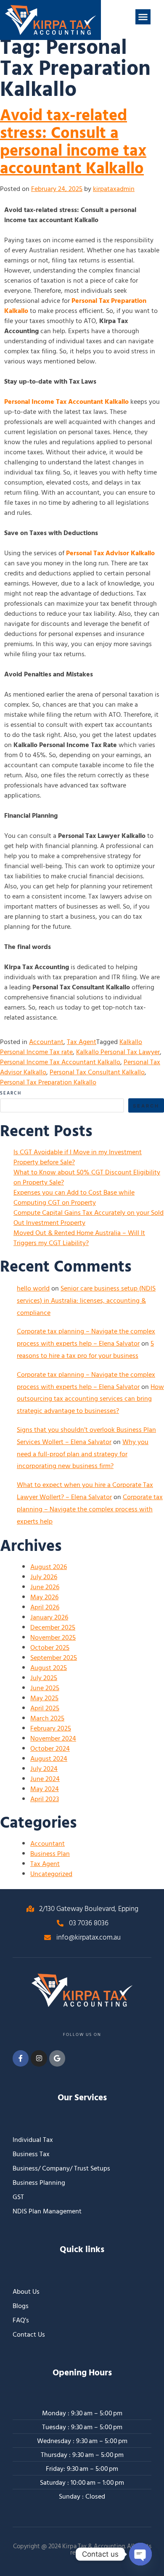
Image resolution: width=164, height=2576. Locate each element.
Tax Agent (82, 1042)
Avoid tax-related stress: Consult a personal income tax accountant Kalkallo (73, 142)
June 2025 (45, 1688)
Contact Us (29, 2335)
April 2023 (45, 1799)
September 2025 (54, 1658)
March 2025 (47, 1718)
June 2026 (45, 1587)
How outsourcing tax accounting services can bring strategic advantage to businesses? (90, 1399)
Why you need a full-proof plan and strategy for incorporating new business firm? (83, 1454)
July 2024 (44, 1769)
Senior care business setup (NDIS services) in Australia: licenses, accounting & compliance (86, 1301)
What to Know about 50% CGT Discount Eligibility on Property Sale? (87, 1177)
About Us (26, 2292)
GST (18, 2197)
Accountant (46, 1042)
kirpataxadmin (114, 189)
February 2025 (51, 1728)
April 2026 (45, 1607)
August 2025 (49, 1668)
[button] (143, 17)
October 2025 (50, 1648)
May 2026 (44, 1597)
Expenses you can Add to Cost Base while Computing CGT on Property (74, 1198)
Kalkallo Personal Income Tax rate (71, 1047)
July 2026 (44, 1577)
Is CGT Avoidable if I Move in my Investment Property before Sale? (78, 1157)
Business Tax (31, 2154)
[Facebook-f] (21, 2058)
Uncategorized (51, 1874)
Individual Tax (33, 2140)
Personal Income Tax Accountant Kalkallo (66, 402)
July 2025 (44, 1678)
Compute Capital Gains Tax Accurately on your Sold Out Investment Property (89, 1218)
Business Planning (39, 2183)
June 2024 (45, 1779)
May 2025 (44, 1698)
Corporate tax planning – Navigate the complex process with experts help (90, 1509)
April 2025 (45, 1708)
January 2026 (49, 1617)
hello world (33, 1288)
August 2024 (49, 1759)
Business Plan (50, 1854)
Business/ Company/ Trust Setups (61, 2168)
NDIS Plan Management (47, 2211)
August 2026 (49, 1567)
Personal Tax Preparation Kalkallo (75, 306)
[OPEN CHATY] (140, 2554)
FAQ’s (21, 2320)
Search (11, 1093)
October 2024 (50, 1749)
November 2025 (53, 1638)
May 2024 (45, 1789)
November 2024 (53, 1739)
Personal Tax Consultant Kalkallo (97, 1072)
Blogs (21, 2306)
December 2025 (53, 1627)
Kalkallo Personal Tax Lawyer (118, 1052)
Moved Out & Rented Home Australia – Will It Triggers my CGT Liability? (79, 1238)
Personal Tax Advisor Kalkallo (110, 553)
